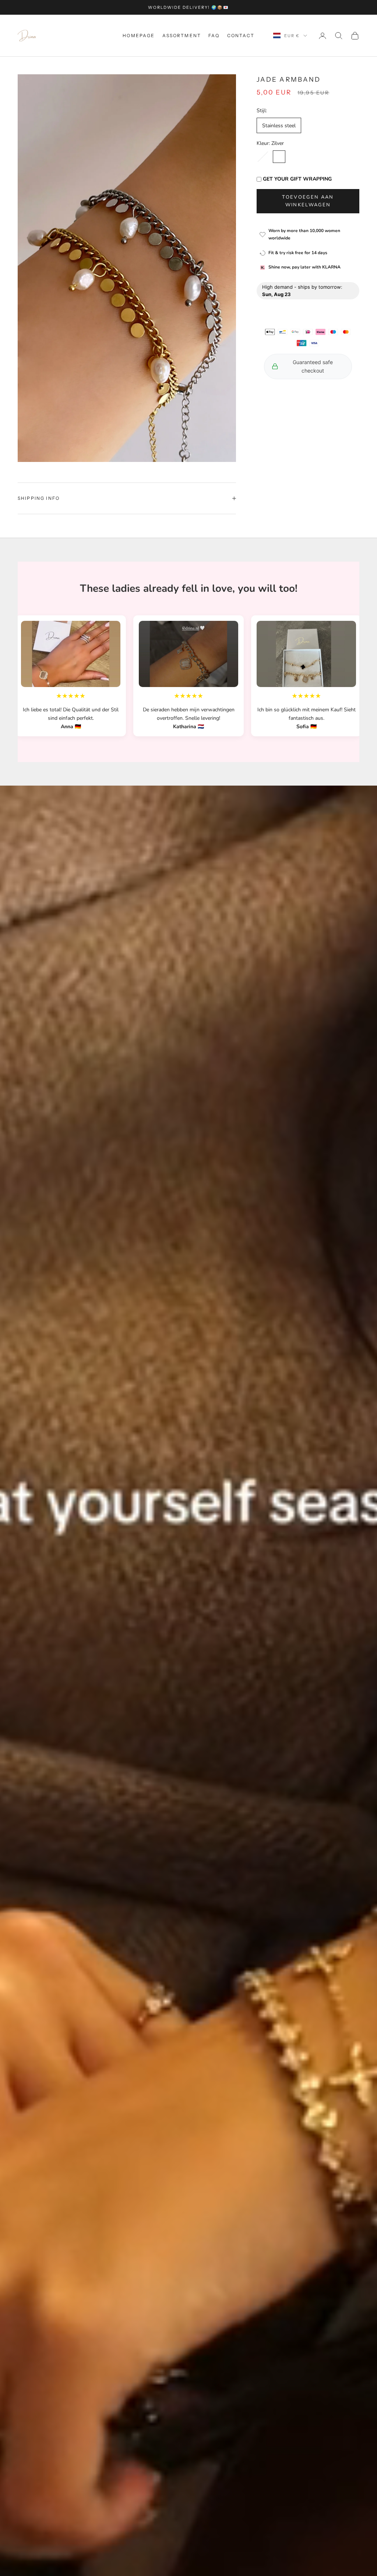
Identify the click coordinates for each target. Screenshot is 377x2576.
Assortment (182, 35)
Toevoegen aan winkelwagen (308, 201)
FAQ (214, 35)
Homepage (139, 35)
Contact (241, 35)
